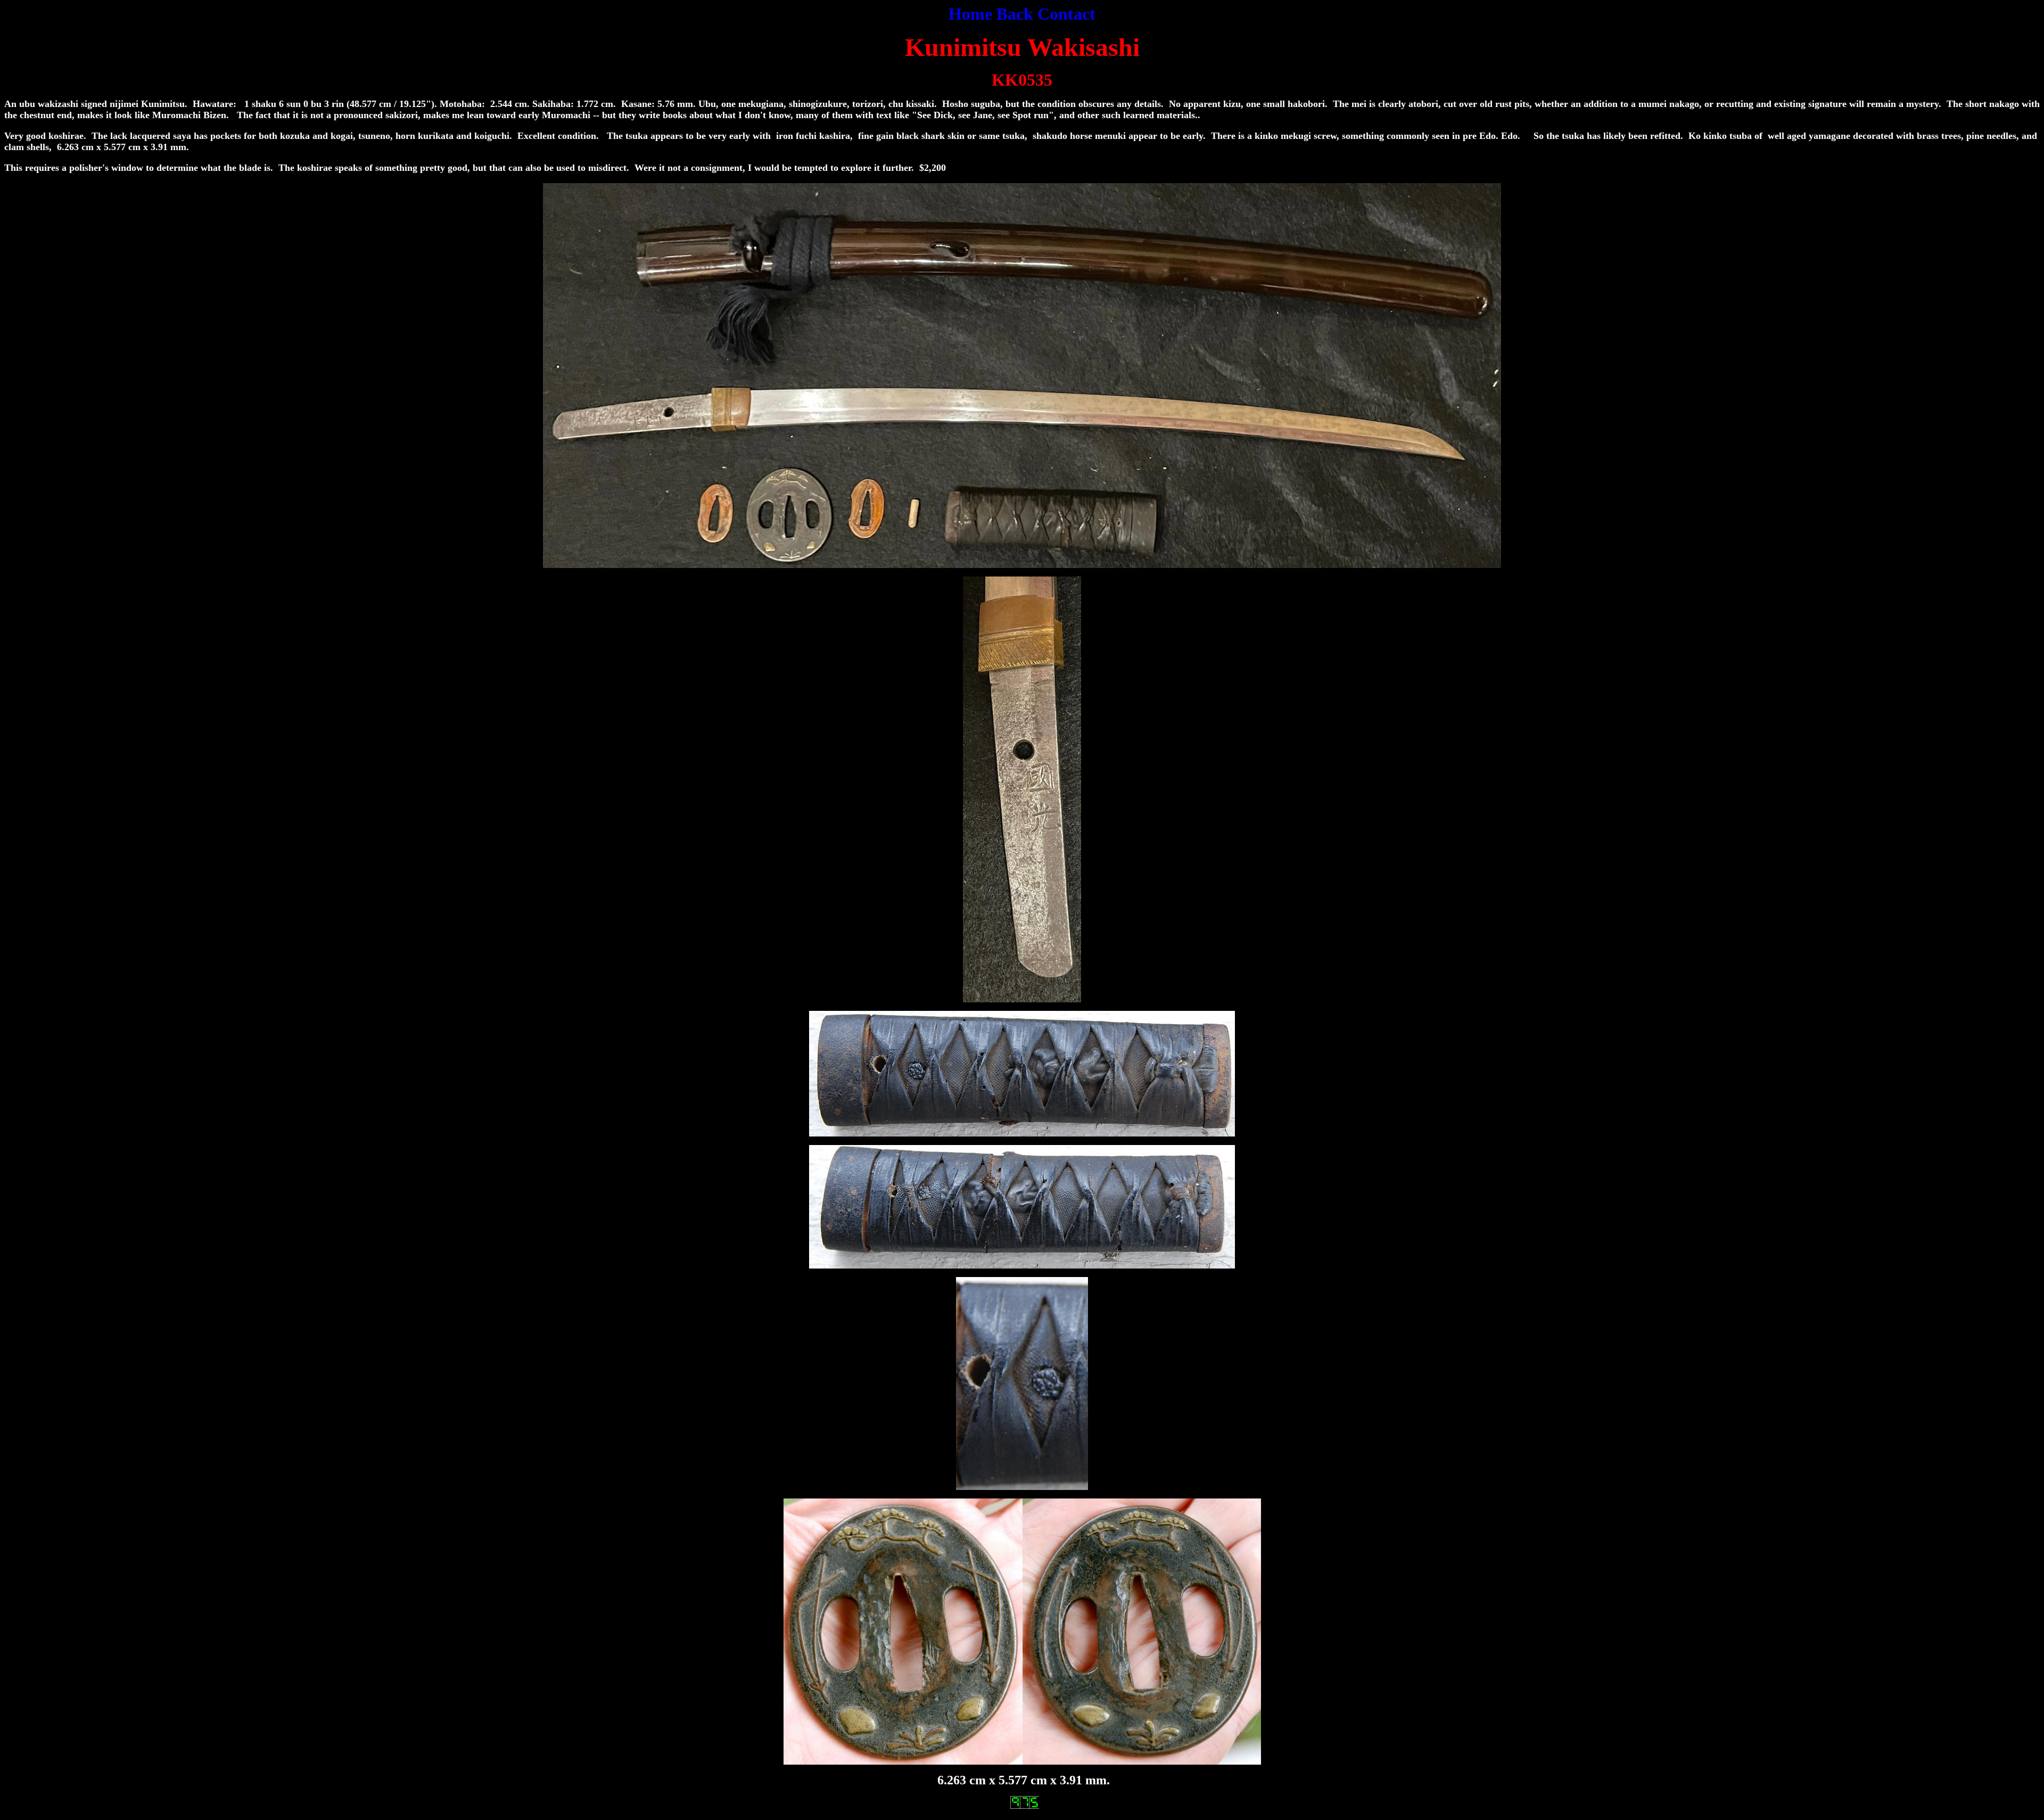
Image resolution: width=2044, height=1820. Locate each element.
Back (1015, 14)
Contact (1066, 14)
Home (970, 14)
